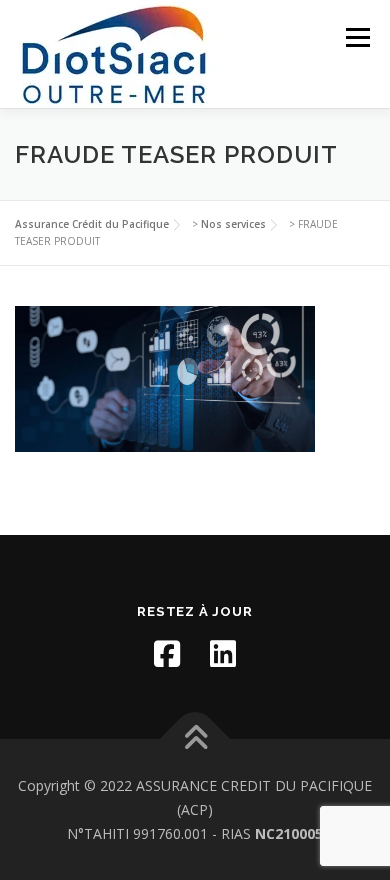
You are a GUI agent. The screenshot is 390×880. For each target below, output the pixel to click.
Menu (356, 37)
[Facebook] (167, 654)
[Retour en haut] (195, 739)
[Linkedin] (223, 654)
